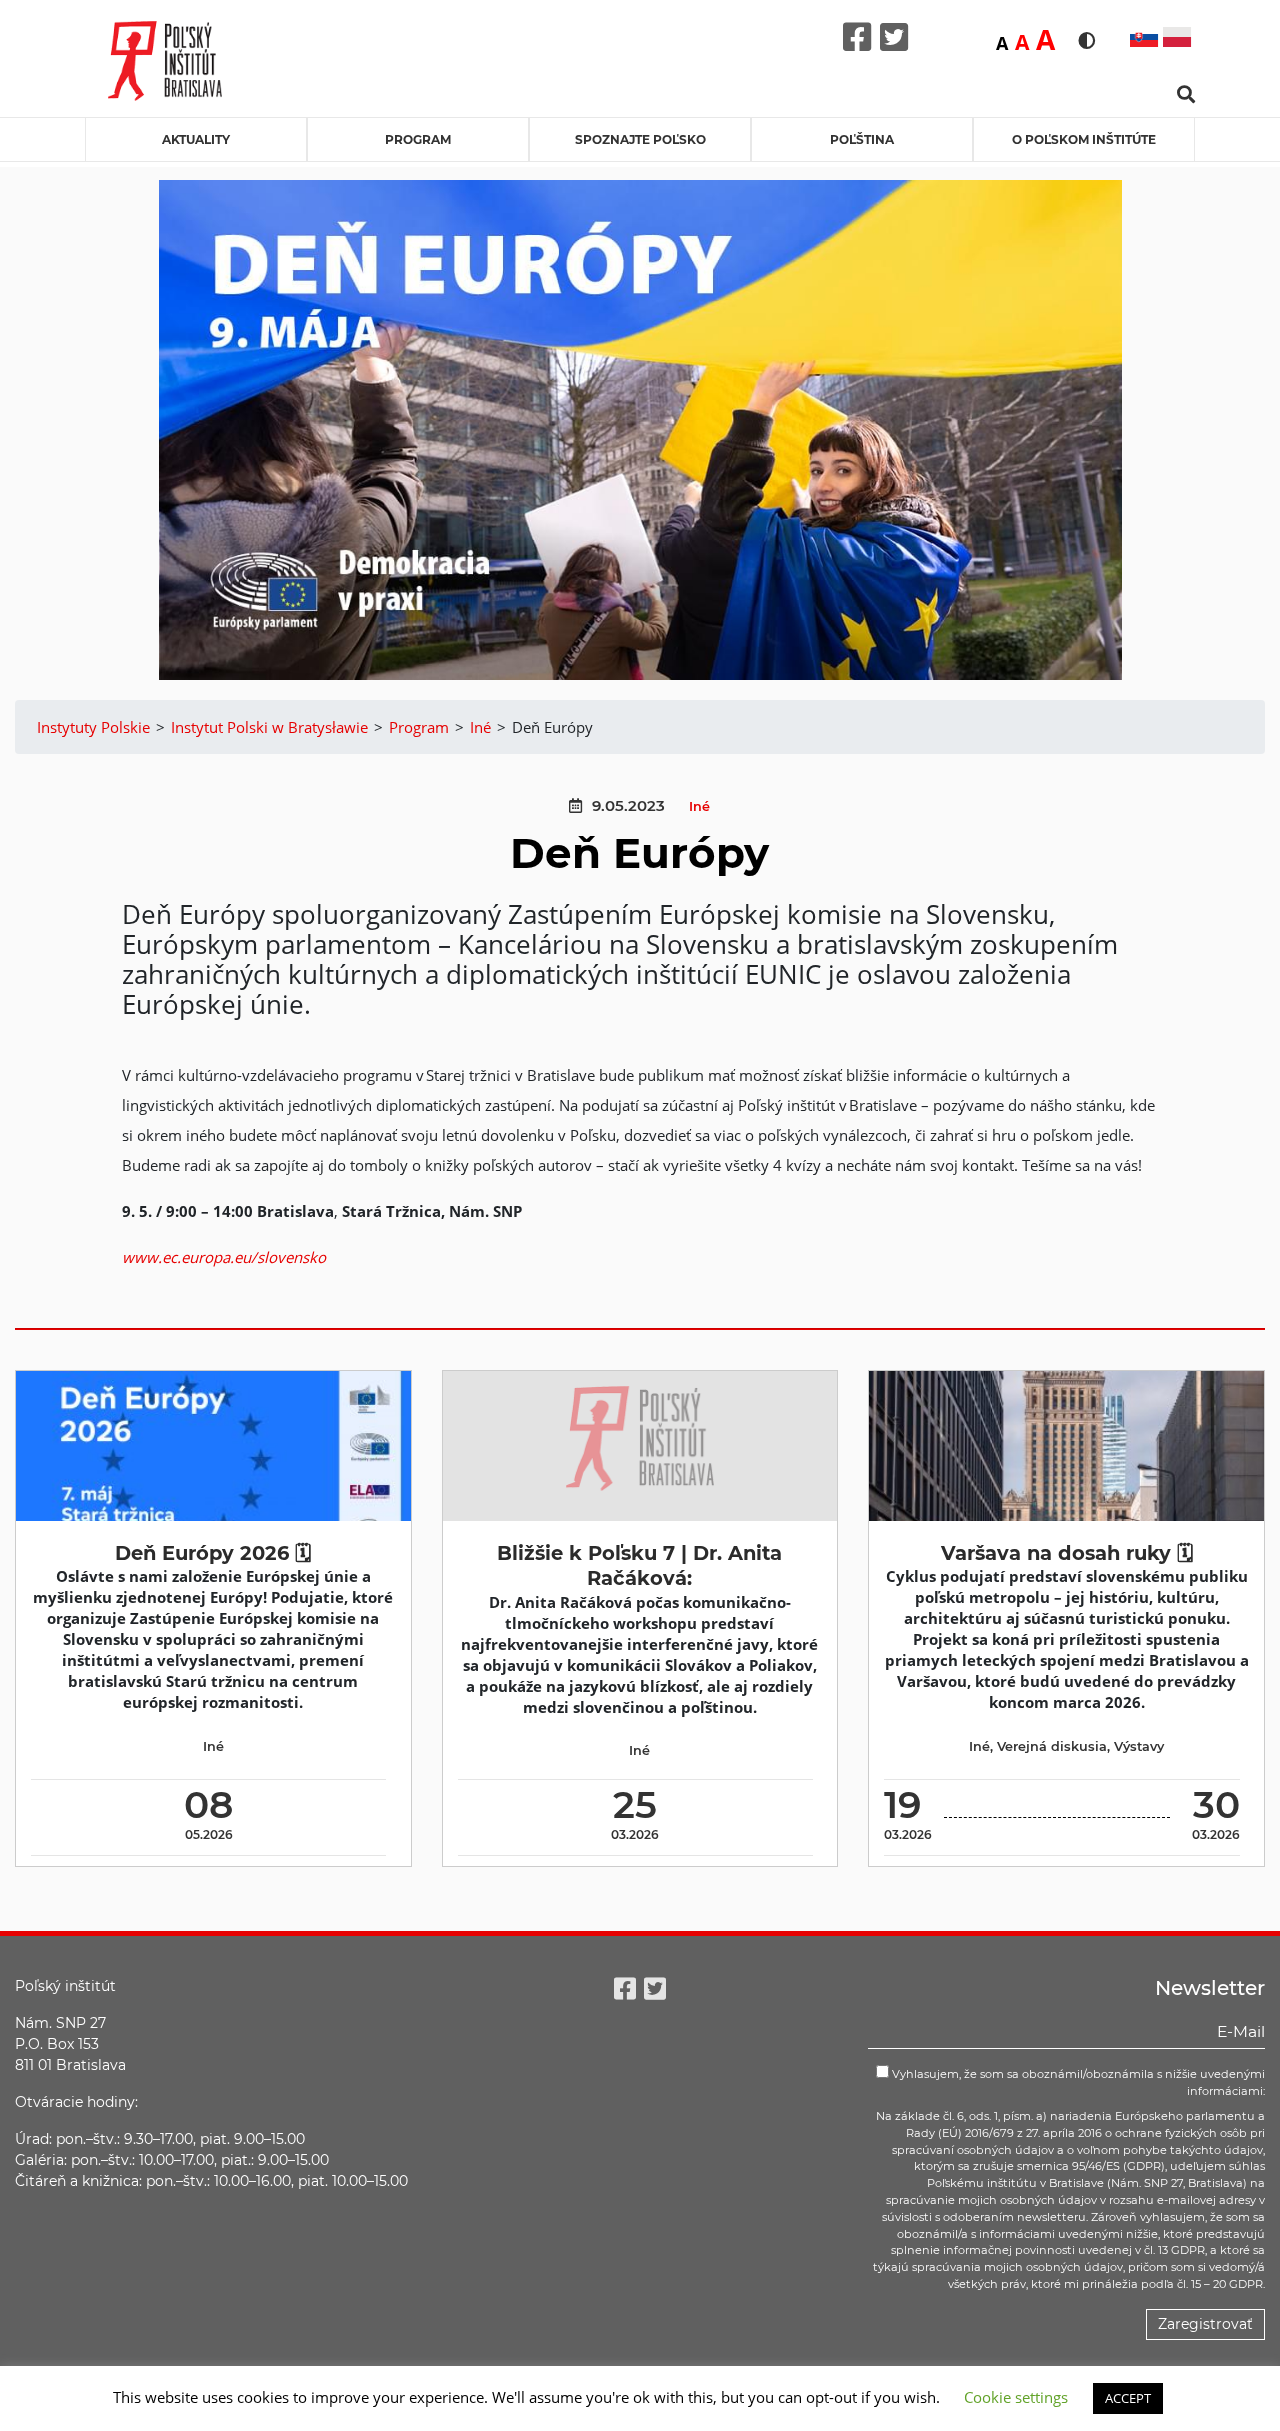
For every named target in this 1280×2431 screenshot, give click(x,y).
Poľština (862, 139)
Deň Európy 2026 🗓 (213, 1553)
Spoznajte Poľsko (640, 139)
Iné (699, 806)
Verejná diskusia (1052, 1746)
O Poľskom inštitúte (1084, 139)
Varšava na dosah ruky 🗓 (1067, 1553)
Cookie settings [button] (1016, 2397)
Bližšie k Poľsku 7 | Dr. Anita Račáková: (639, 1565)
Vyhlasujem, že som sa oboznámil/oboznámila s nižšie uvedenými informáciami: (1077, 2082)
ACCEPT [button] (1128, 2398)
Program (418, 139)
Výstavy (1139, 1746)
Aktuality (196, 139)
